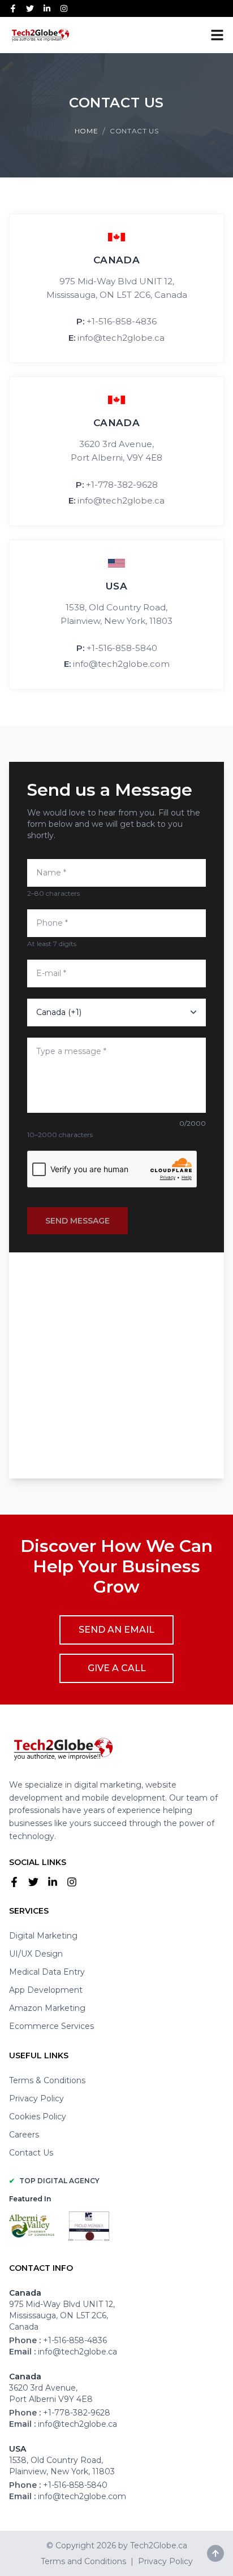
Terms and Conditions (83, 2561)
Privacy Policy (36, 2098)
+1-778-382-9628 (122, 485)
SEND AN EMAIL (116, 1630)
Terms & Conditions (47, 2080)
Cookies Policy (38, 2117)
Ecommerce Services (51, 2026)
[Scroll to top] (215, 2553)
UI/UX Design (36, 1954)
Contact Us (31, 2153)
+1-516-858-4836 (122, 321)
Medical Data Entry (47, 1972)
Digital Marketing (43, 1936)
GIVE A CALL (117, 1668)
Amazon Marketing (47, 2008)
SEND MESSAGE (77, 1221)
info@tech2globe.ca (121, 338)
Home (86, 131)
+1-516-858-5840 (122, 648)
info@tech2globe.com (121, 664)
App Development (46, 1990)
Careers (24, 2135)
